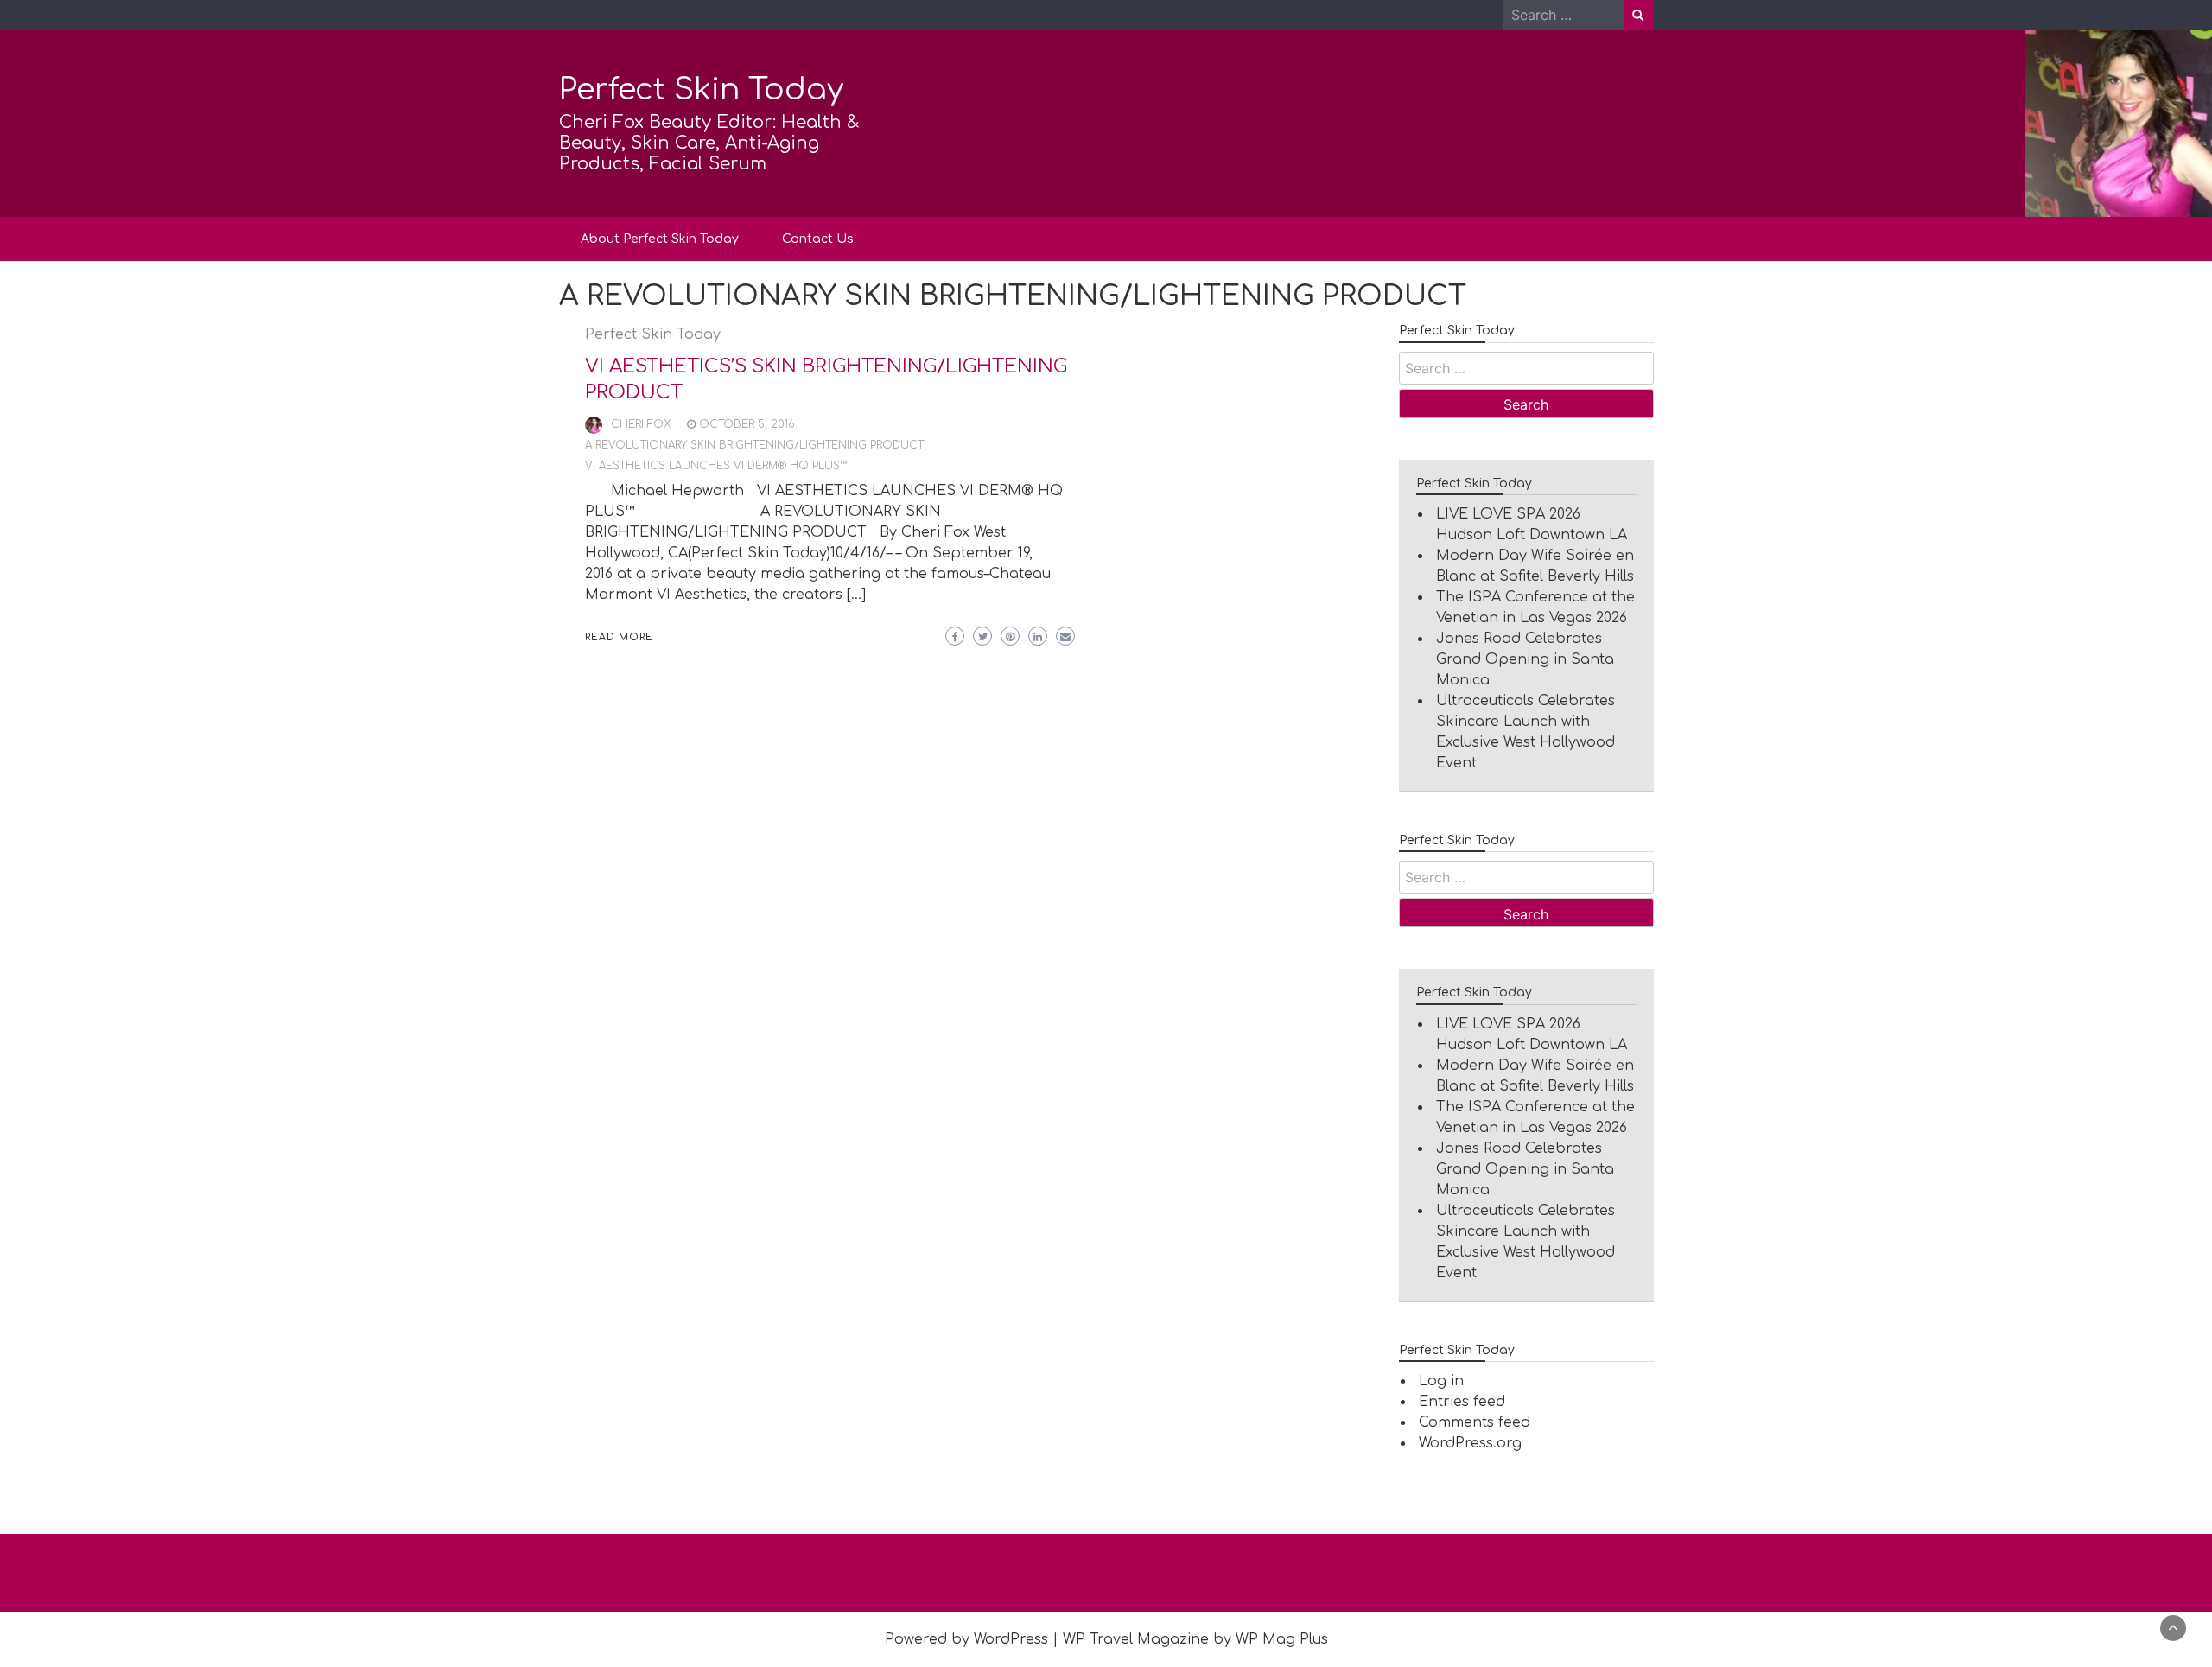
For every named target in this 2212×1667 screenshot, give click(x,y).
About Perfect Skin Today (660, 239)
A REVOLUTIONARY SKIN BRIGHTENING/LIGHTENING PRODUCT (754, 445)
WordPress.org (1470, 1443)
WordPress (1011, 1639)
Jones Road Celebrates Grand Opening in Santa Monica (1525, 659)
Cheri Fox (641, 424)
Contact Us (818, 239)
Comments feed (1475, 1422)
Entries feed (1462, 1402)
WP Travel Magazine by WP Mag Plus (1195, 1639)
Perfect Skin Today (701, 89)
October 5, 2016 (747, 424)
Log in (1441, 1381)
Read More (619, 637)
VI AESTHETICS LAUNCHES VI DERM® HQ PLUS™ (716, 466)
